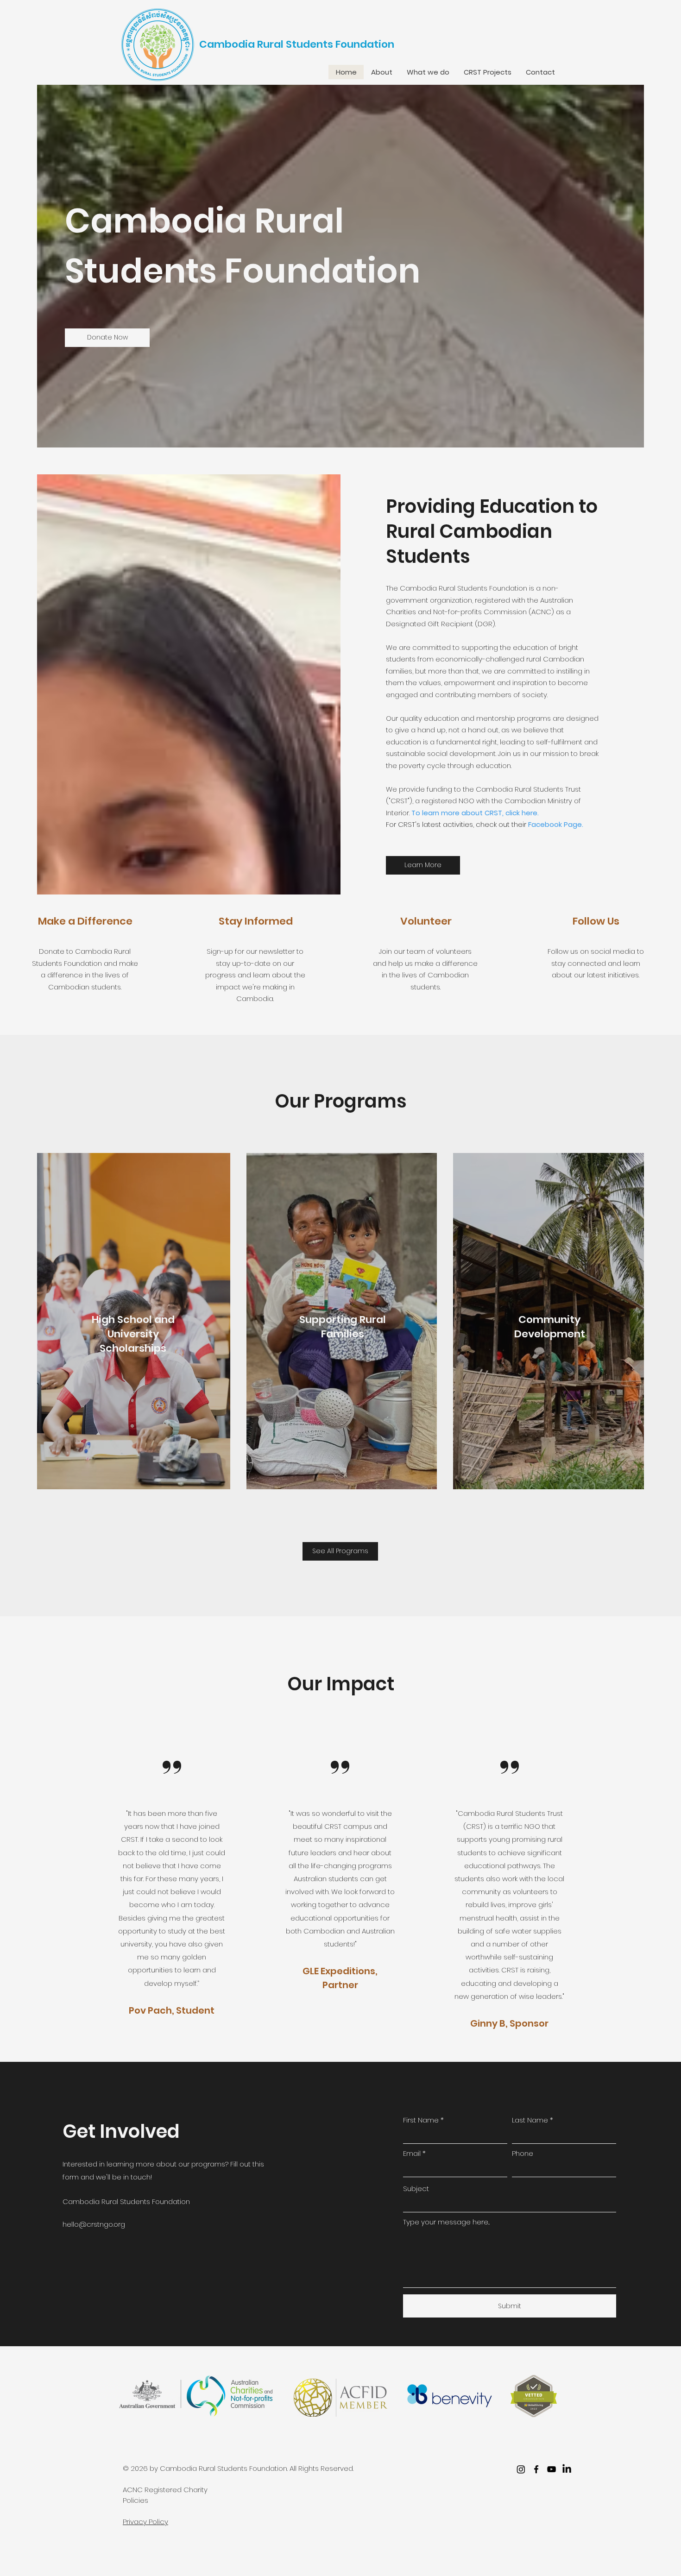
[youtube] (552, 2469)
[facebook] (536, 2469)
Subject (416, 2189)
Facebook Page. (556, 824)
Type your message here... (446, 2222)
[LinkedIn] (567, 2469)
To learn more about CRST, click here (474, 813)
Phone (523, 2153)
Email (412, 2153)
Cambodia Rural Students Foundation (297, 44)
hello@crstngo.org (94, 2224)
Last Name (530, 2120)
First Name (421, 2120)
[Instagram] (521, 2469)
